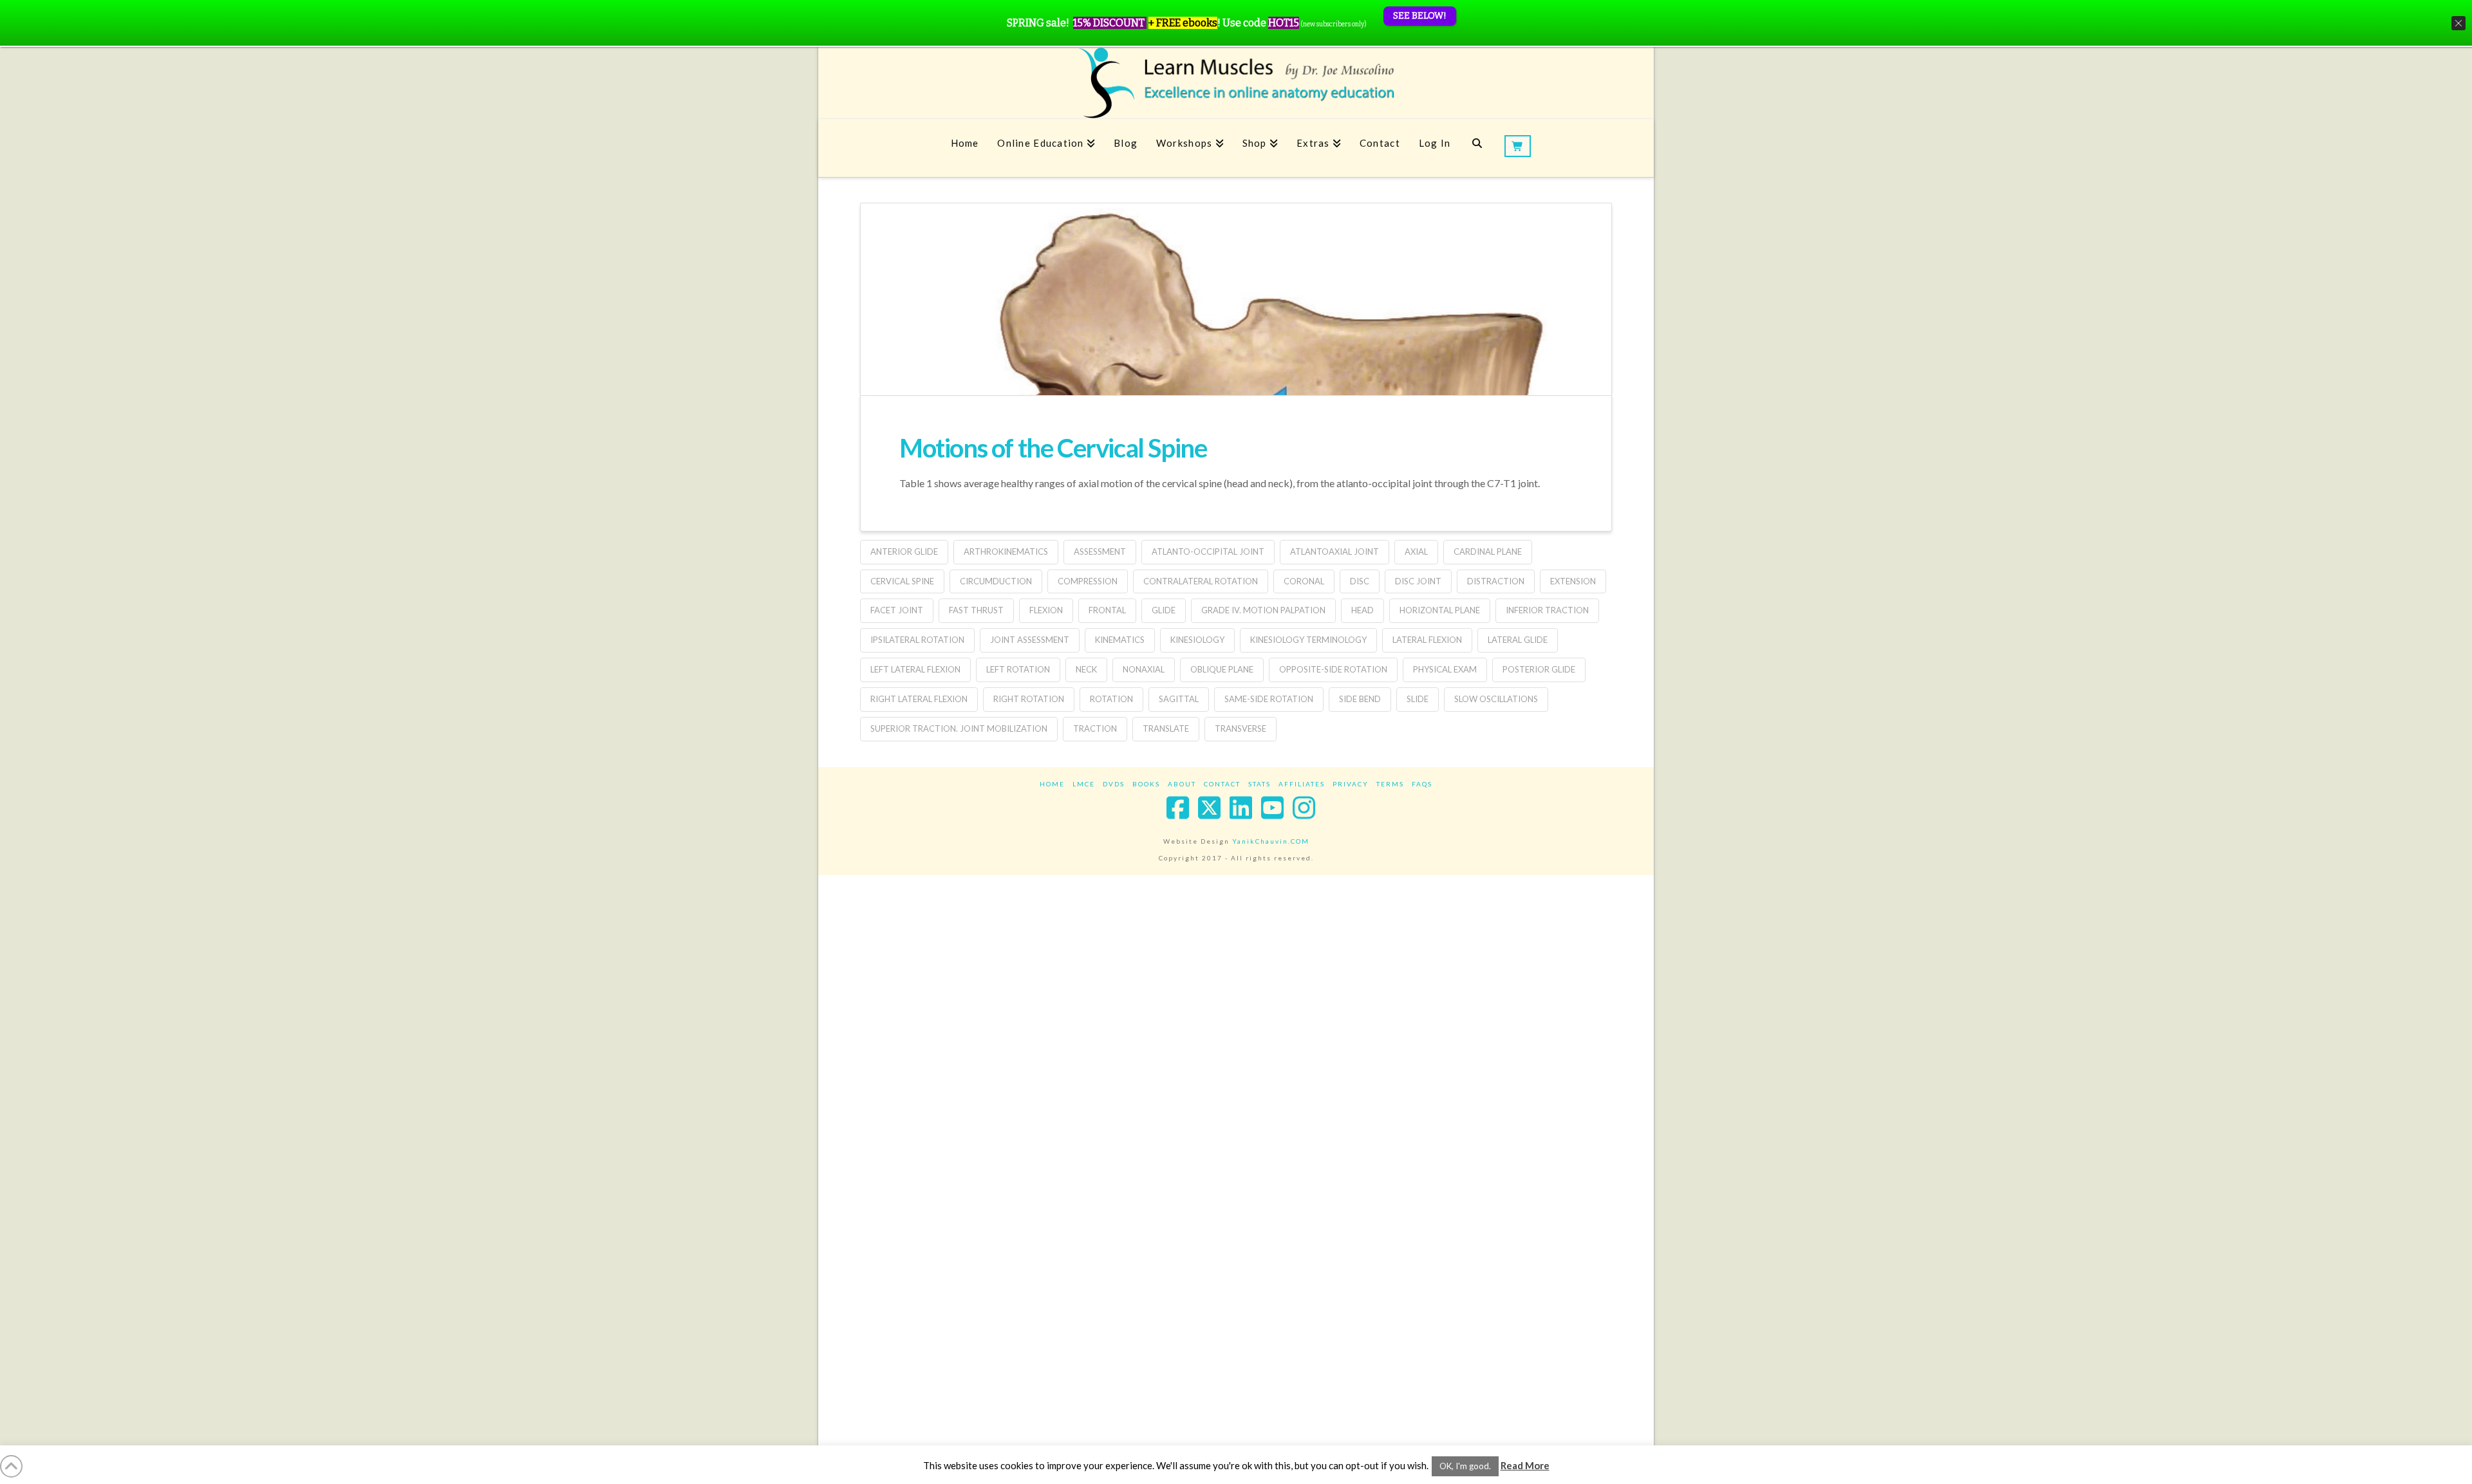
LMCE (1084, 784)
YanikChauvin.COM (1271, 841)
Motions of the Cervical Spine (1053, 448)
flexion (1046, 610)
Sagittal (1179, 699)
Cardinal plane (1488, 552)
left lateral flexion (915, 669)
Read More (1525, 1465)
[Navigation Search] (1477, 148)
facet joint (897, 610)
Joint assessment (1030, 640)
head (1362, 610)
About (1182, 784)
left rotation (1018, 669)
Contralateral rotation (1201, 581)
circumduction (996, 581)
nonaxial (1144, 669)
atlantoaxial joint (1334, 552)
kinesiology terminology (1308, 640)
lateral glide (1518, 640)
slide (1418, 699)
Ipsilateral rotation (917, 640)
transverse (1241, 728)
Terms (1390, 784)
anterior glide (904, 552)
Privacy (1351, 784)
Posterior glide (1539, 669)
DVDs (1114, 784)
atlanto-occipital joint (1208, 552)
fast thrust (976, 610)
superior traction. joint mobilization (959, 728)
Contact (1222, 784)
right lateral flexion (919, 699)
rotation (1111, 699)
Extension (1573, 581)
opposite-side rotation (1333, 669)
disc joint (1418, 581)
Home (1052, 784)
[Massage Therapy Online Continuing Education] (1236, 83)
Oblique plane (1222, 669)
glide (1164, 610)
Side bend (1360, 699)
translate (1166, 728)
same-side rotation (1269, 699)
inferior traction (1547, 610)
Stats (1259, 784)
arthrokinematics (1006, 552)
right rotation (1029, 699)
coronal (1304, 581)
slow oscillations (1496, 699)
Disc (1360, 581)
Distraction (1496, 581)
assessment (1100, 552)
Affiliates (1302, 784)
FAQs (1422, 784)
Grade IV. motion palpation (1263, 610)
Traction (1095, 728)
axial (1416, 552)
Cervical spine (902, 581)
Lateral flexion (1427, 640)
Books (1146, 784)
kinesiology (1197, 640)
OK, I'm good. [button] (1465, 1466)
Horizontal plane (1440, 610)
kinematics (1120, 640)
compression (1088, 581)
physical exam (1445, 669)
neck (1086, 669)
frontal (1107, 610)
